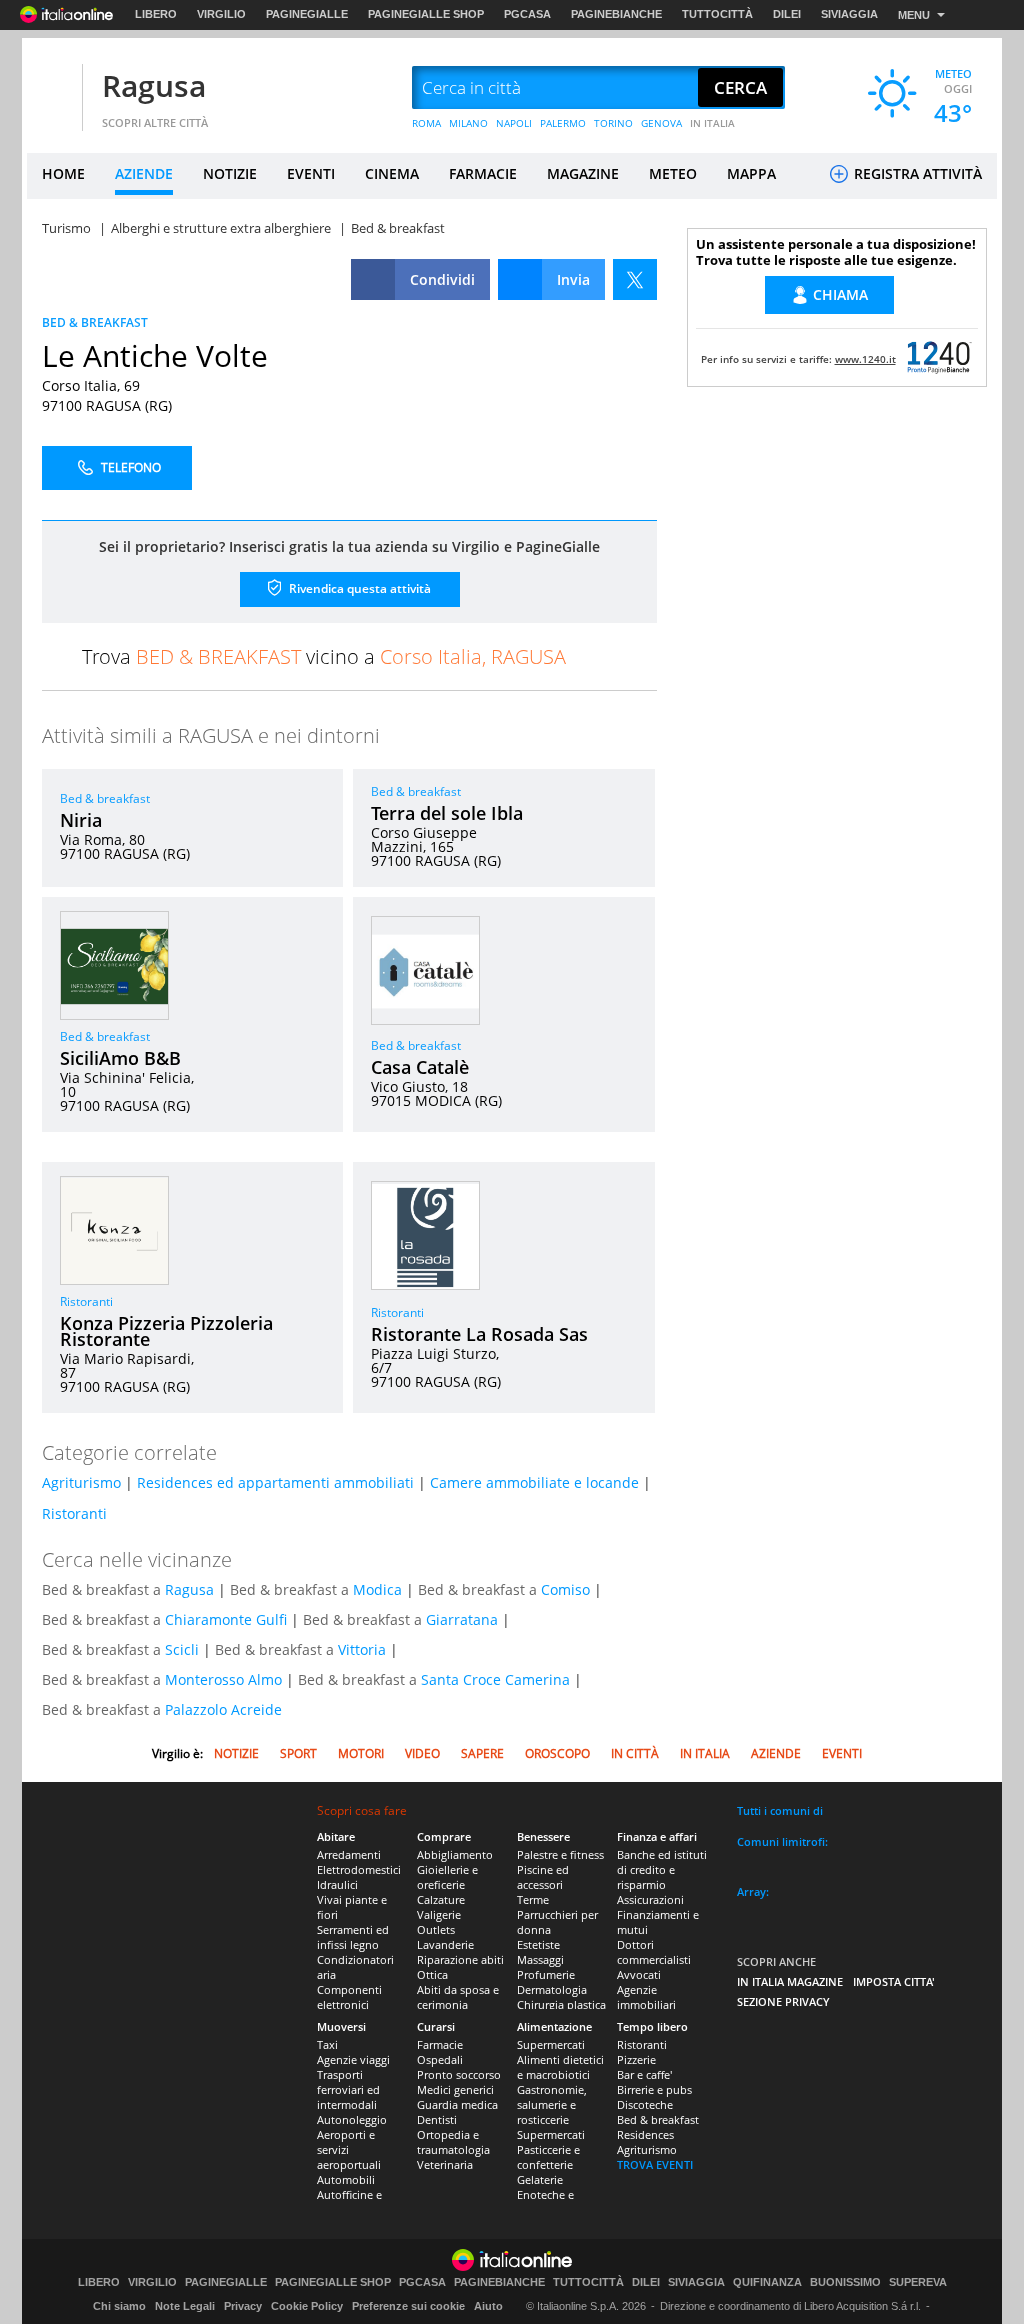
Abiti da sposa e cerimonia (458, 1997)
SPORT (298, 1753)
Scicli (182, 1649)
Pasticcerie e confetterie (548, 2157)
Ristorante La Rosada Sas (479, 1334)
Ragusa (154, 85)
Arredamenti (349, 1854)
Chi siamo (119, 2306)
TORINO (613, 123)
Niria (81, 820)
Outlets (436, 1929)
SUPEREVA (918, 2282)
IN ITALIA (712, 123)
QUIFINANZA (767, 2282)
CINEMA (392, 173)
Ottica (432, 1974)
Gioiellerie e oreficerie (447, 1877)
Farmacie (440, 2044)
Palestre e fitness (560, 1854)
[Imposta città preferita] (52, 88)
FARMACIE (483, 173)
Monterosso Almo (223, 1679)
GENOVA (661, 123)
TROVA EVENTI (655, 2164)
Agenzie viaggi (353, 2059)
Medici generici (455, 2089)
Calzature (441, 1899)
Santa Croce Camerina (495, 1679)
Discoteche (645, 2104)
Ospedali (440, 2059)
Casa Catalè (420, 1067)
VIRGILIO (221, 14)
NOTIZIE (230, 173)
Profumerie (546, 1974)
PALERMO (563, 123)
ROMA (426, 123)
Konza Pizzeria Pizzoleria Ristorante (166, 1331)
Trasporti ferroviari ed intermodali (348, 2089)
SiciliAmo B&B (120, 1058)
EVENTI (311, 173)
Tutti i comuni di (780, 1810)
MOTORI (361, 1753)
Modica (377, 1589)
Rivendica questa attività (358, 588)
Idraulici (337, 1884)
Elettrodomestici (359, 1869)
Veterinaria (445, 2164)
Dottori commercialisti (654, 1952)
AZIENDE (144, 173)
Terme (533, 1899)
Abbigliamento (455, 1854)
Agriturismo (81, 1482)
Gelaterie (540, 2179)
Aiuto (488, 2306)
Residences (645, 2134)
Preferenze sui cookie (408, 2306)
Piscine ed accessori (543, 1877)
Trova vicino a (324, 656)
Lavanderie (445, 1944)
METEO (673, 173)
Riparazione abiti (460, 1959)
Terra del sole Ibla (447, 813)
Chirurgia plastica (561, 2004)
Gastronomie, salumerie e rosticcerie (552, 2104)
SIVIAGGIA (849, 14)
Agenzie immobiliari (646, 1997)
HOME (63, 173)
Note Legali (185, 2306)
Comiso (565, 1589)
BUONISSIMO (845, 2282)
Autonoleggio (352, 2119)
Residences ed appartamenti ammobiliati (275, 1482)
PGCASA (527, 14)
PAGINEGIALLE (307, 14)
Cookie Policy (307, 2306)
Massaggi (540, 1959)
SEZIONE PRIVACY (783, 2001)
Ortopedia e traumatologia (453, 2142)
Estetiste (538, 1944)
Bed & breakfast (105, 798)
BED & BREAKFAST (95, 322)
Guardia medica (457, 2104)
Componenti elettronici (349, 1997)
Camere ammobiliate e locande (534, 1482)
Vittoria (362, 1649)
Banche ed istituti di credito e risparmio (662, 1869)
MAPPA (751, 173)
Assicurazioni (650, 1899)
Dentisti (437, 2119)
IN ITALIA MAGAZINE (790, 1981)
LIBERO (156, 14)
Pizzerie (636, 2059)
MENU (914, 15)
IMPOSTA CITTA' (894, 1981)
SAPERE (482, 1753)
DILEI (787, 14)
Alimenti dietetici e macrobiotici (560, 2067)
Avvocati (639, 1974)
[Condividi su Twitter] (635, 279)
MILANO (468, 123)
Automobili (346, 2179)
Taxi (327, 2044)
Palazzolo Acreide (223, 1709)
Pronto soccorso (459, 2074)
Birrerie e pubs (654, 2089)
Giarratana (462, 1619)
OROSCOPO (557, 1753)
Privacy (243, 2306)
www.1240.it (865, 359)
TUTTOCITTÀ (717, 14)
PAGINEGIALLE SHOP (426, 14)
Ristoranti (86, 1301)
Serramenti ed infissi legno (353, 1937)
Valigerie (439, 1914)
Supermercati (551, 2044)
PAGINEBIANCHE (616, 14)
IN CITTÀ (635, 1753)
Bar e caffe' (644, 2074)
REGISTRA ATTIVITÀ (916, 173)
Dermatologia (552, 1989)
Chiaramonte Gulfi (226, 1619)
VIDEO (422, 1753)
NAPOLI (514, 123)
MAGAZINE (583, 173)
